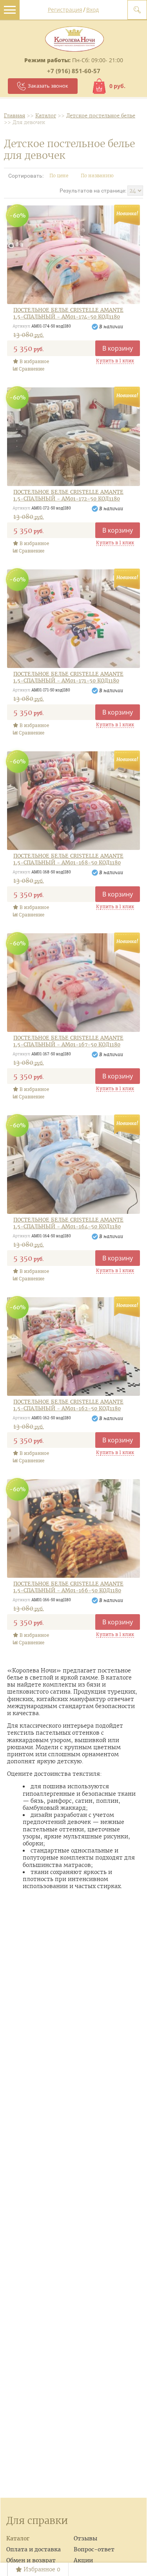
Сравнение (31, 369)
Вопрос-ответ (94, 2549)
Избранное (41, 2569)
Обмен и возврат (31, 2560)
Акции (83, 2560)
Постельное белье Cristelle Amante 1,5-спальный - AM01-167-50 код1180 (68, 1041)
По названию (98, 176)
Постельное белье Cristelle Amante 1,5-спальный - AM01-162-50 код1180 (68, 1405)
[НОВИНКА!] (73, 255)
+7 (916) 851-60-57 (74, 71)
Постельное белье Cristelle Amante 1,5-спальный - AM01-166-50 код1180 (68, 1587)
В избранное (34, 361)
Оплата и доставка (34, 2549)
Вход (93, 10)
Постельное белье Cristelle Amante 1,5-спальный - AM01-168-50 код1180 (68, 860)
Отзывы (85, 2538)
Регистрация (65, 10)
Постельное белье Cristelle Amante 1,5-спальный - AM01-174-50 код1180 (68, 314)
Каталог (18, 2538)
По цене (59, 176)
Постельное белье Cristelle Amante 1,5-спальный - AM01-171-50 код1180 (68, 678)
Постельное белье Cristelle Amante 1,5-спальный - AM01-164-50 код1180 (68, 1223)
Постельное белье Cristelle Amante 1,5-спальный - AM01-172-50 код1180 (68, 496)
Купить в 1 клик (115, 360)
